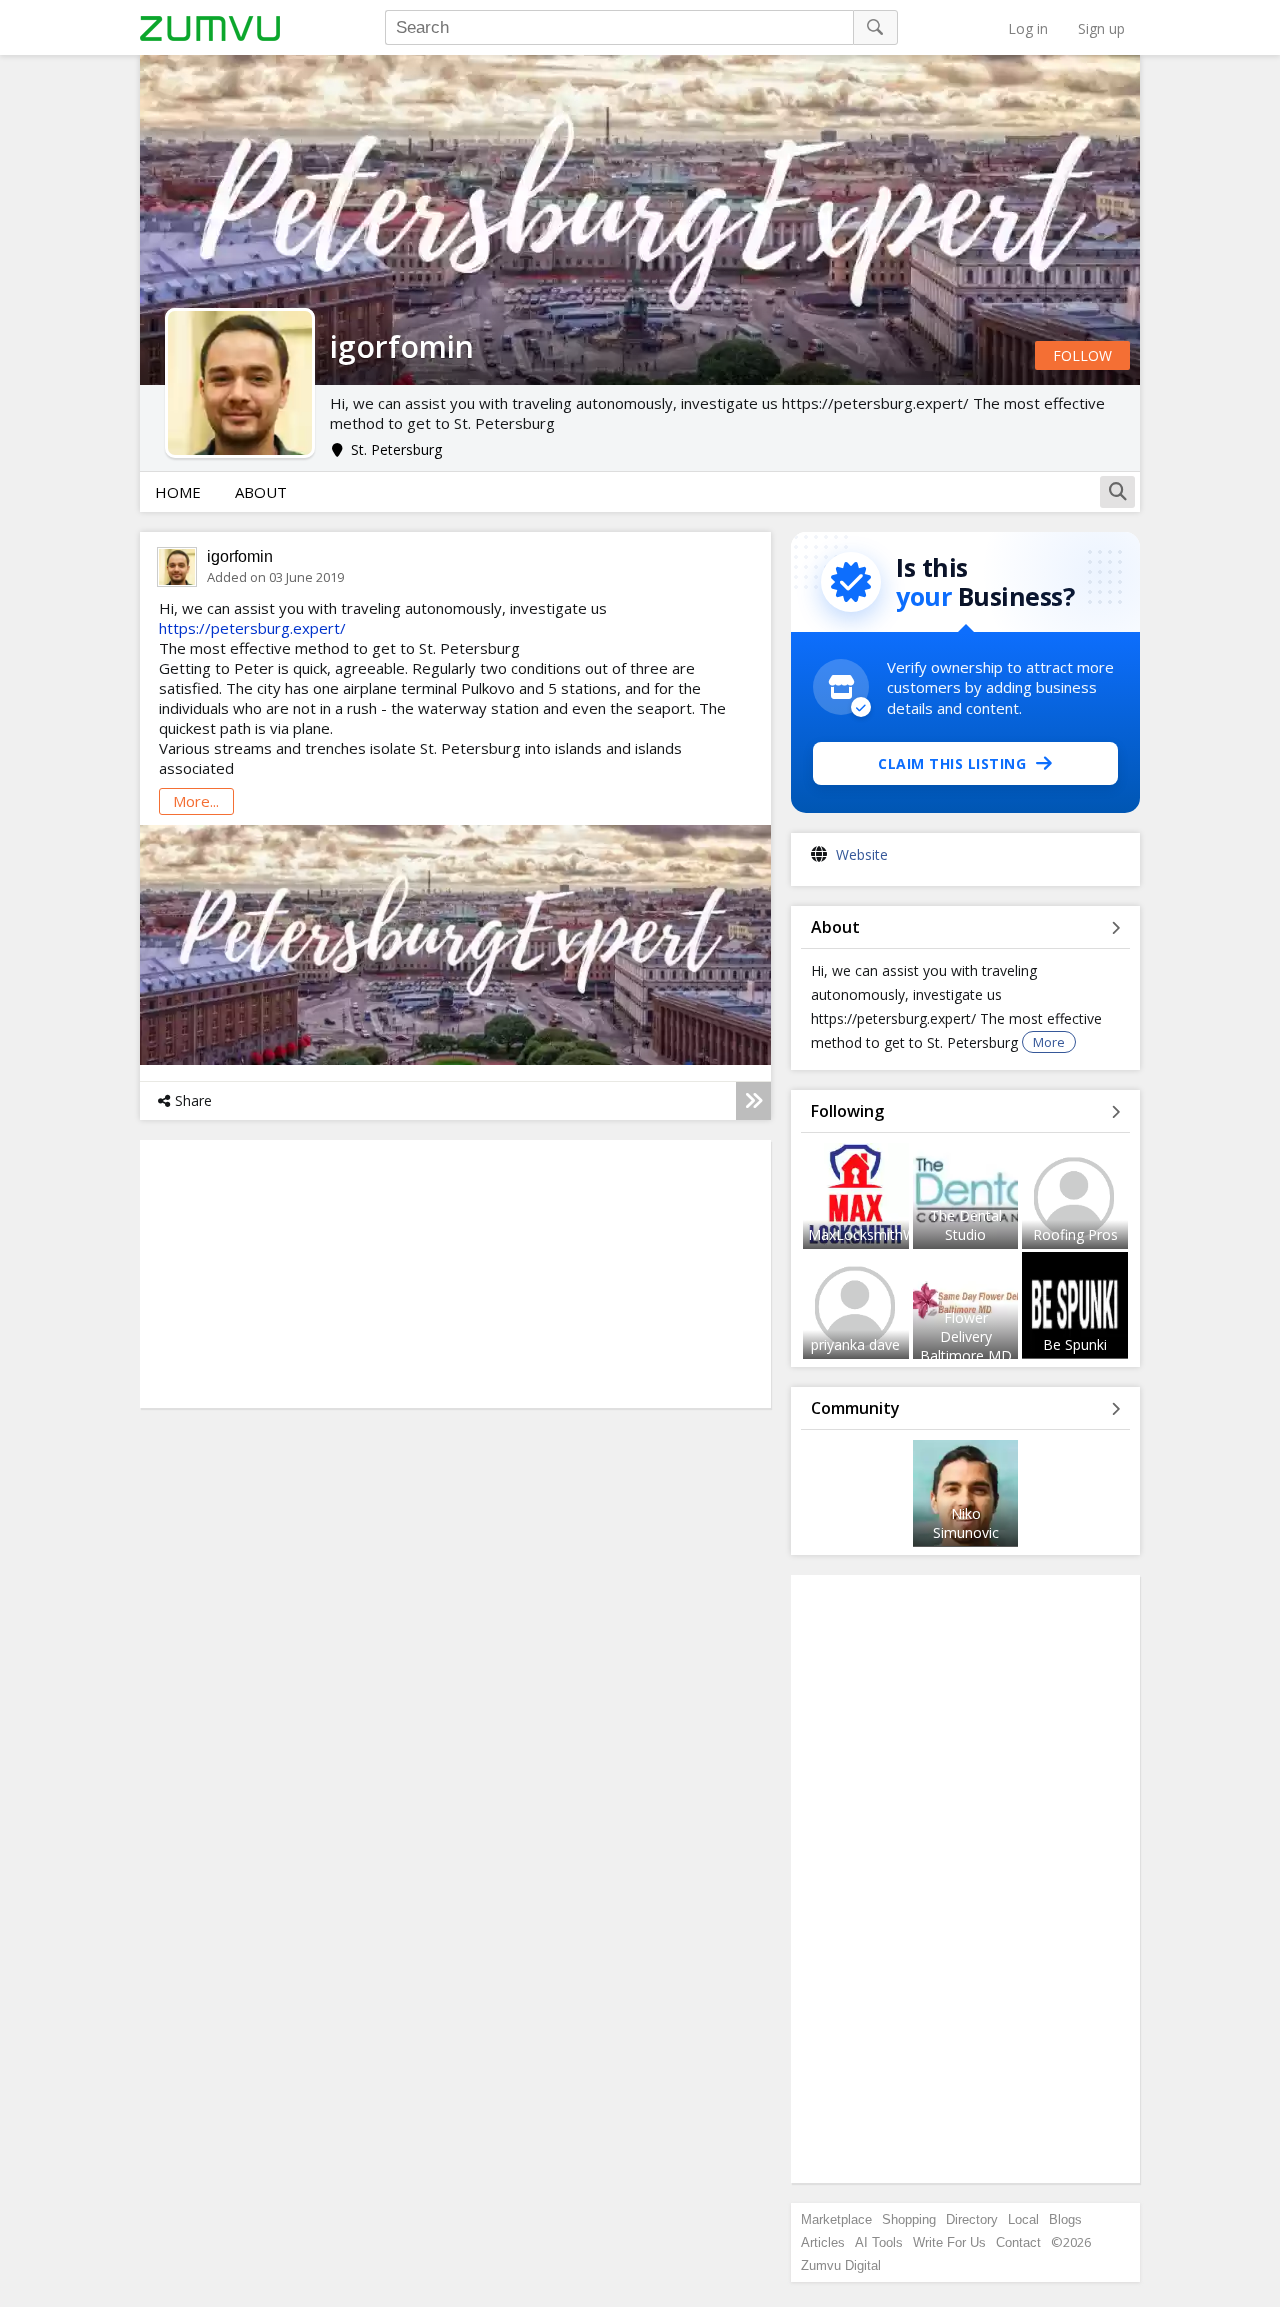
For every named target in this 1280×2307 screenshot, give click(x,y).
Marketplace (836, 2219)
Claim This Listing (952, 763)
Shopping (909, 2219)
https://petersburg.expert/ (252, 628)
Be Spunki (1075, 1344)
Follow (1082, 355)
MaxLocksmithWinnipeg (885, 1234)
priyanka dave (855, 1344)
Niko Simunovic (966, 1523)
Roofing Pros (1075, 1234)
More (1049, 1042)
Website (862, 854)
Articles (823, 2242)
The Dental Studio (966, 1225)
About (261, 492)
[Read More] (753, 1101)
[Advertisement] (966, 1879)
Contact (1018, 2242)
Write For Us (949, 2242)
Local (1023, 2219)
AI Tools (879, 2242)
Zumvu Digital (841, 2265)
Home (178, 492)
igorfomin (240, 556)
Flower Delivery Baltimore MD (966, 1336)
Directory (972, 2219)
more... (196, 801)
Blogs (1065, 2219)
